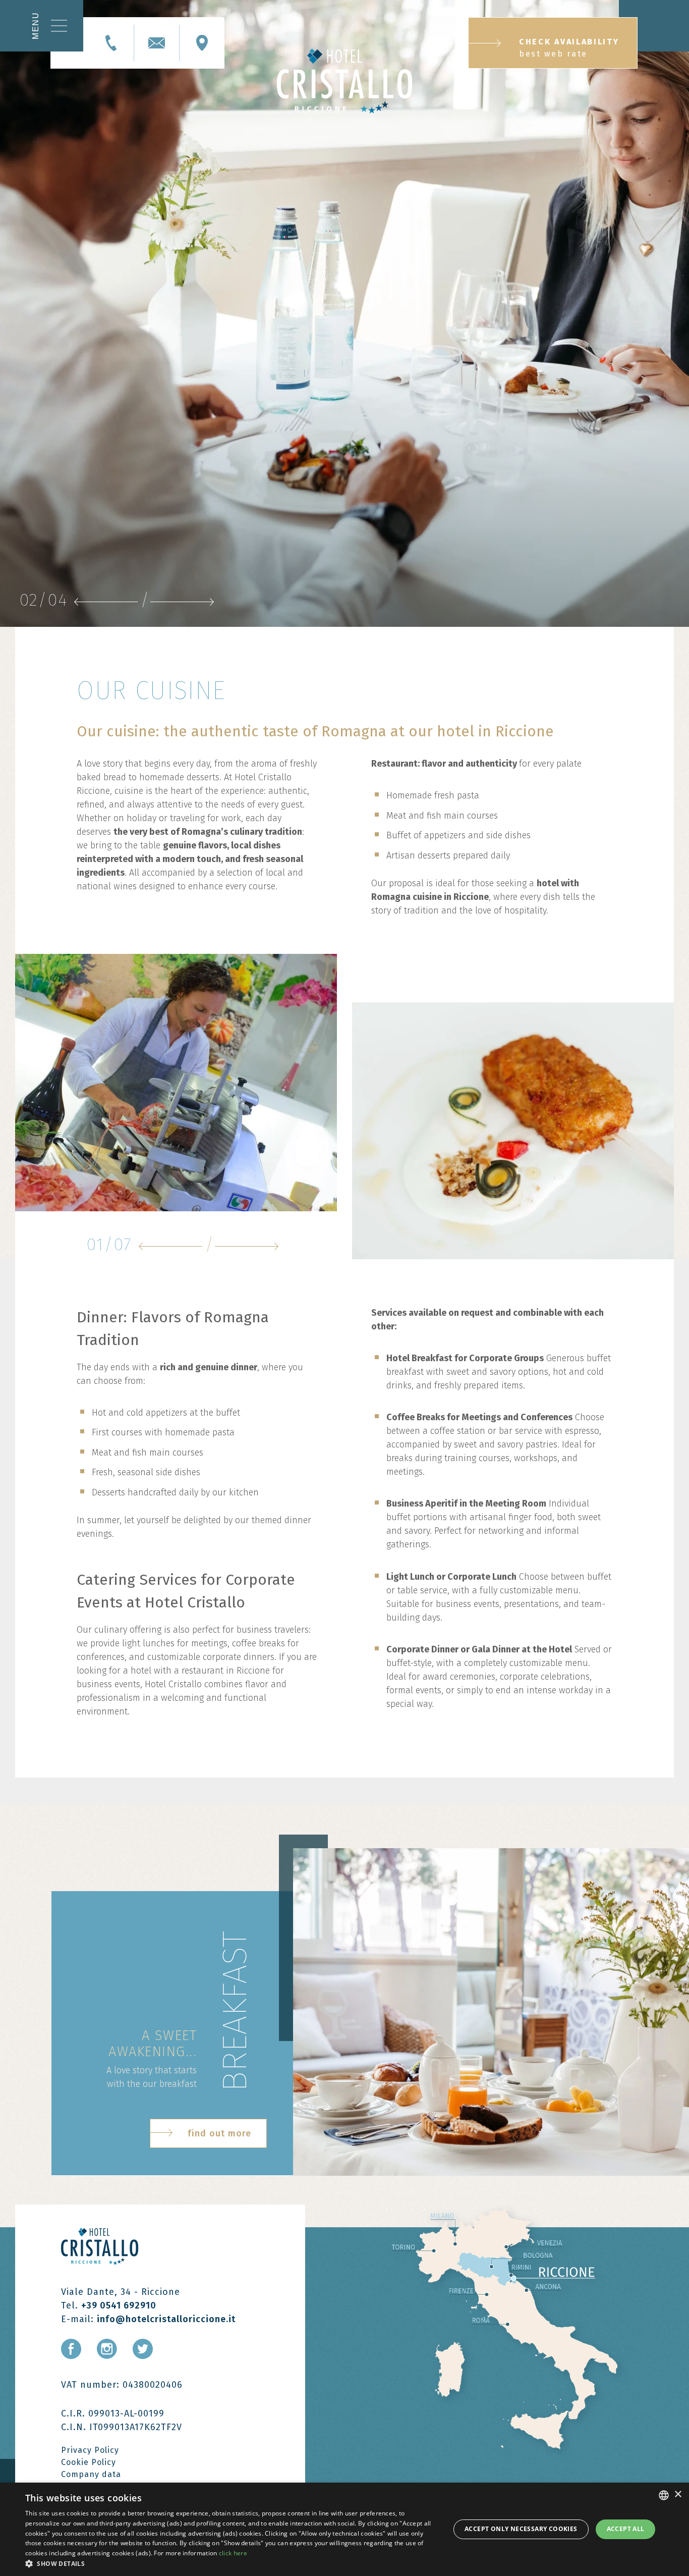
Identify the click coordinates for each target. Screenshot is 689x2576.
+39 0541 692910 (119, 2305)
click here (233, 2553)
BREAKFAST (235, 2011)
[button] (231, 2563)
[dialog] (344, 2529)
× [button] (678, 2494)
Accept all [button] (626, 2529)
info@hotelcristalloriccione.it (166, 2319)
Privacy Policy (90, 2450)
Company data (91, 2474)
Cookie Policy (89, 2462)
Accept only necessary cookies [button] (521, 2529)
